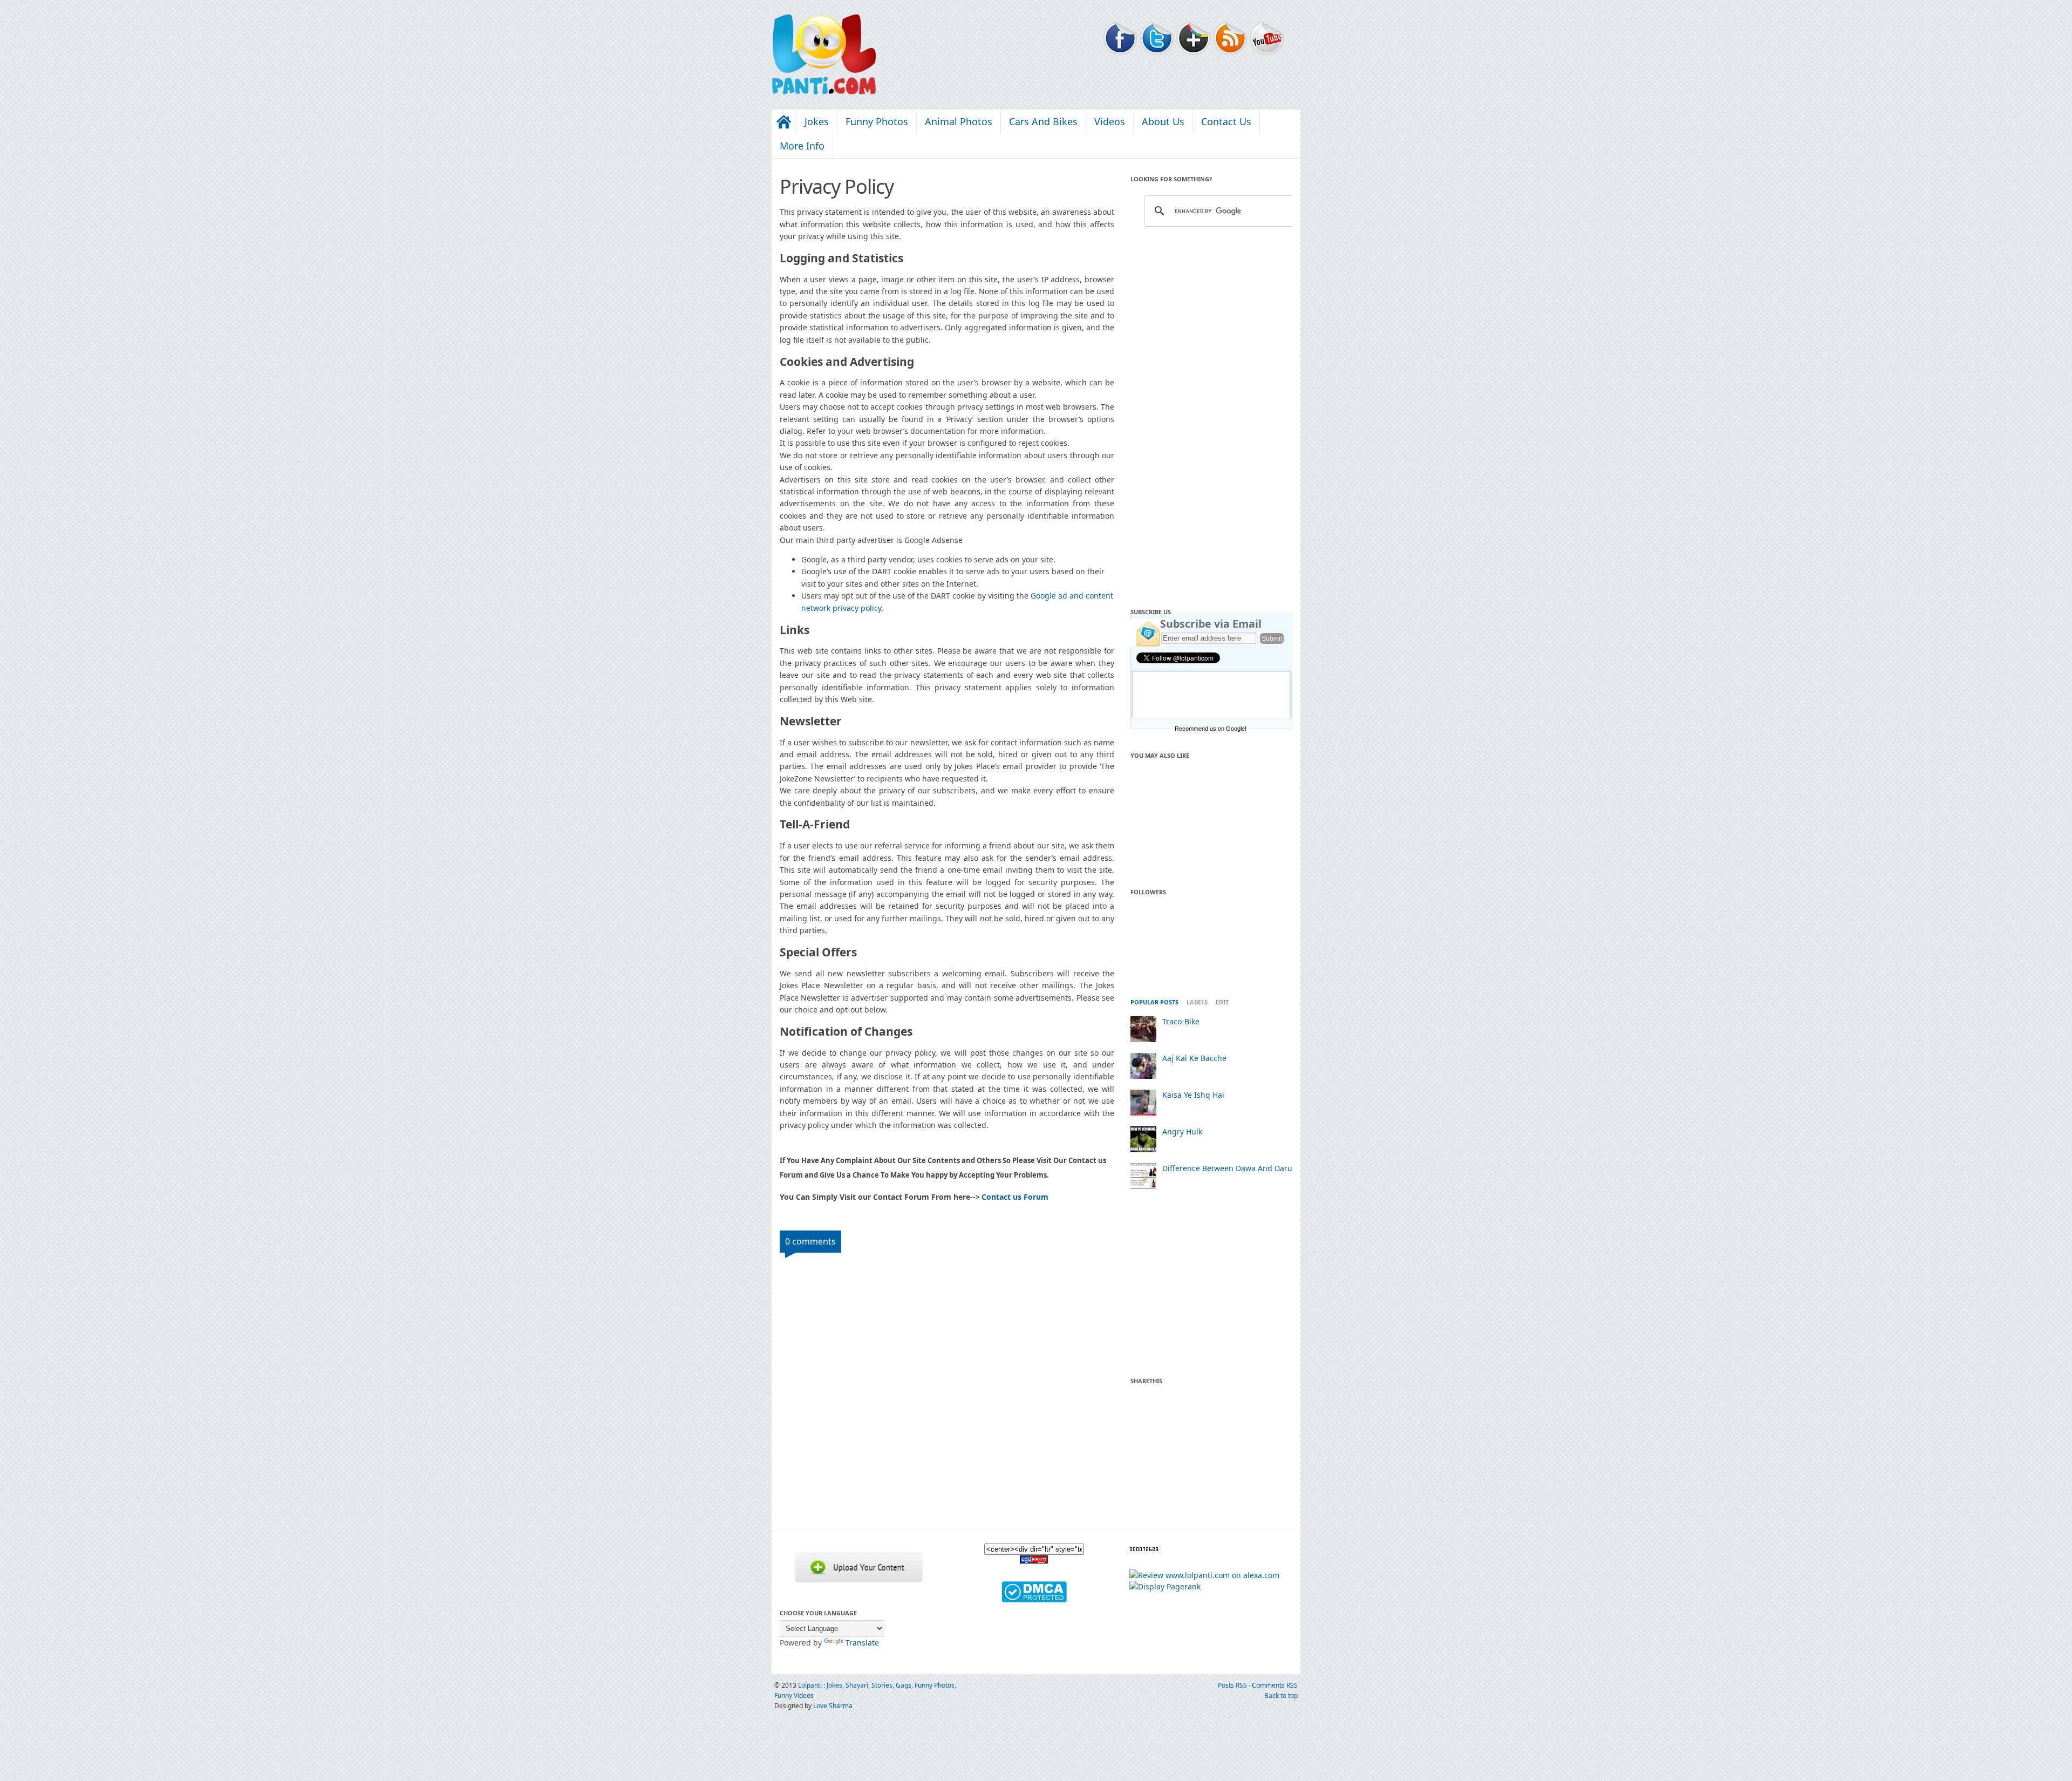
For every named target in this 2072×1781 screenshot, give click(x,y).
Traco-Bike (1181, 1021)
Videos (1110, 121)
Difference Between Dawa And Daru (1227, 1168)
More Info (802, 146)
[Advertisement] (1211, 414)
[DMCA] (1034, 1599)
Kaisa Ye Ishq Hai (1193, 1095)
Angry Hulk (1182, 1131)
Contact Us (1226, 121)
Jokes (817, 121)
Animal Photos (959, 121)
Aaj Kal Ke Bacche (1194, 1058)
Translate (862, 1643)
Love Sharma (833, 1706)
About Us (1163, 121)
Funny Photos (877, 121)
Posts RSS (1233, 1685)
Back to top (1281, 1695)
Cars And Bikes (1043, 121)
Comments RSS (1275, 1685)
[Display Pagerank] (1165, 1586)
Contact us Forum (1015, 1197)
